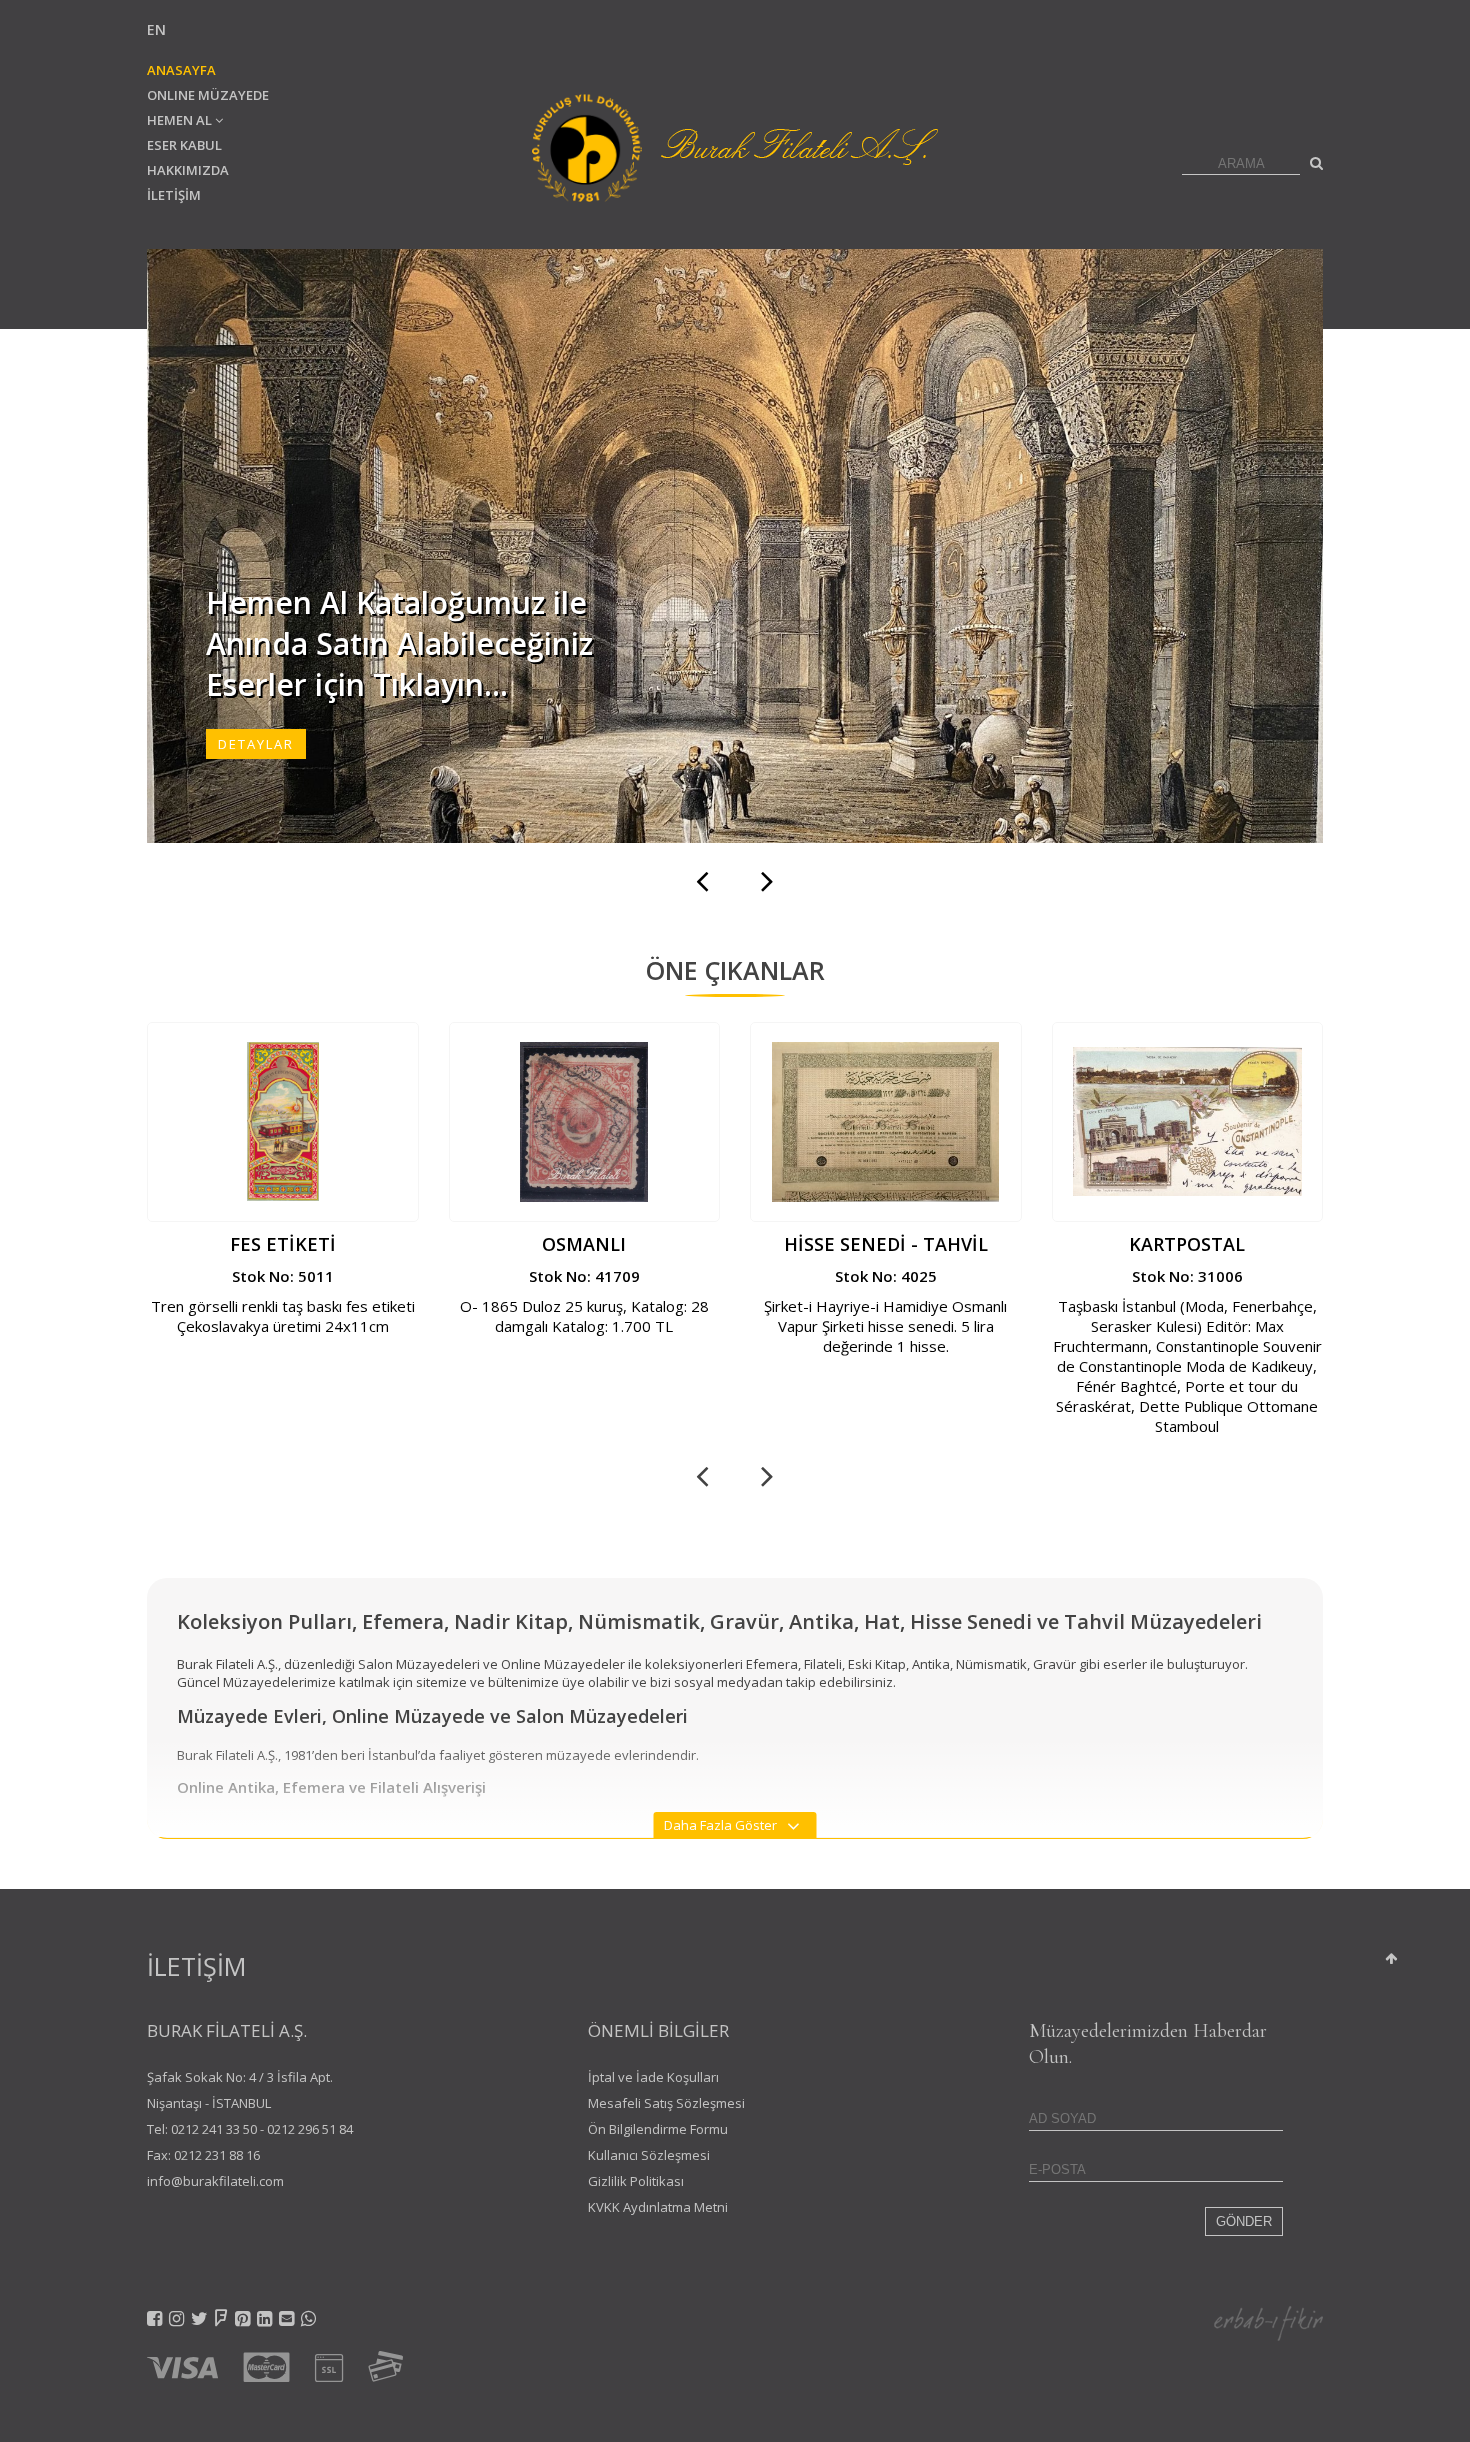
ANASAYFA (181, 70)
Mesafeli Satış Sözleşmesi (666, 2103)
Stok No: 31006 (1187, 1276)
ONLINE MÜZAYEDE (208, 95)
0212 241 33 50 (214, 2129)
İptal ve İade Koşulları (653, 2077)
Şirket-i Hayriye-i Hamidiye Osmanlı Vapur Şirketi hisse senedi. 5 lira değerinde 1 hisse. (885, 1326)
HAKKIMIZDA (188, 170)
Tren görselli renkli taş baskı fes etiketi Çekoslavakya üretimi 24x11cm (283, 1316)
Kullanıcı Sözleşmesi (649, 2155)
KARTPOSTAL (1187, 1244)
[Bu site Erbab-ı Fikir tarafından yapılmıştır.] (1268, 2321)
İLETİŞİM (174, 195)
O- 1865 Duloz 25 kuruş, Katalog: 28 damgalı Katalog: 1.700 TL (584, 1316)
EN (156, 29)
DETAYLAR (256, 744)
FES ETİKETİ (283, 1244)
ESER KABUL (184, 145)
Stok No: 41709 (584, 1276)
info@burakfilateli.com (215, 2181)
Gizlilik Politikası (636, 2181)
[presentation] (702, 879)
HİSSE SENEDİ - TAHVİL (886, 1244)
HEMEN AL (181, 120)
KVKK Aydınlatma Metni (658, 2207)
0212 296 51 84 (310, 2129)
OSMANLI (584, 1244)
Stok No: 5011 (283, 1276)
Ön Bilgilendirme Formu (658, 2129)
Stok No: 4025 (886, 1276)
